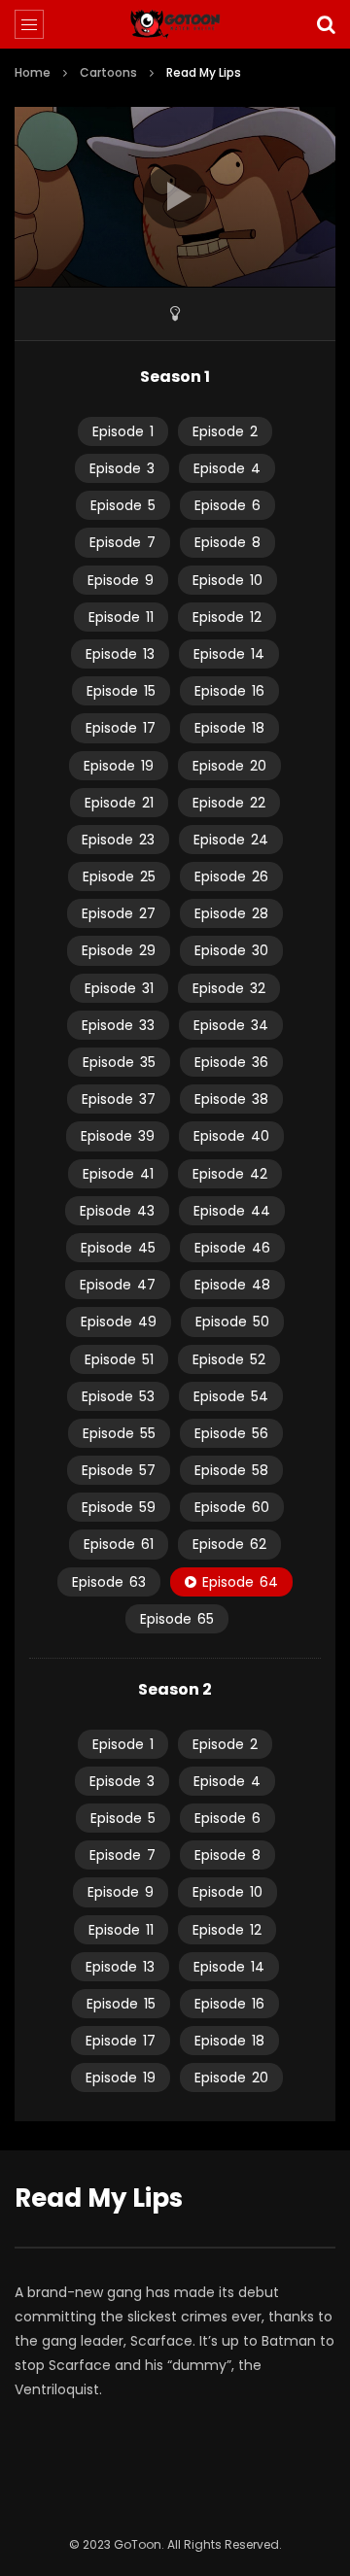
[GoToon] (175, 24)
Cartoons (108, 72)
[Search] (326, 24)
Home (33, 72)
